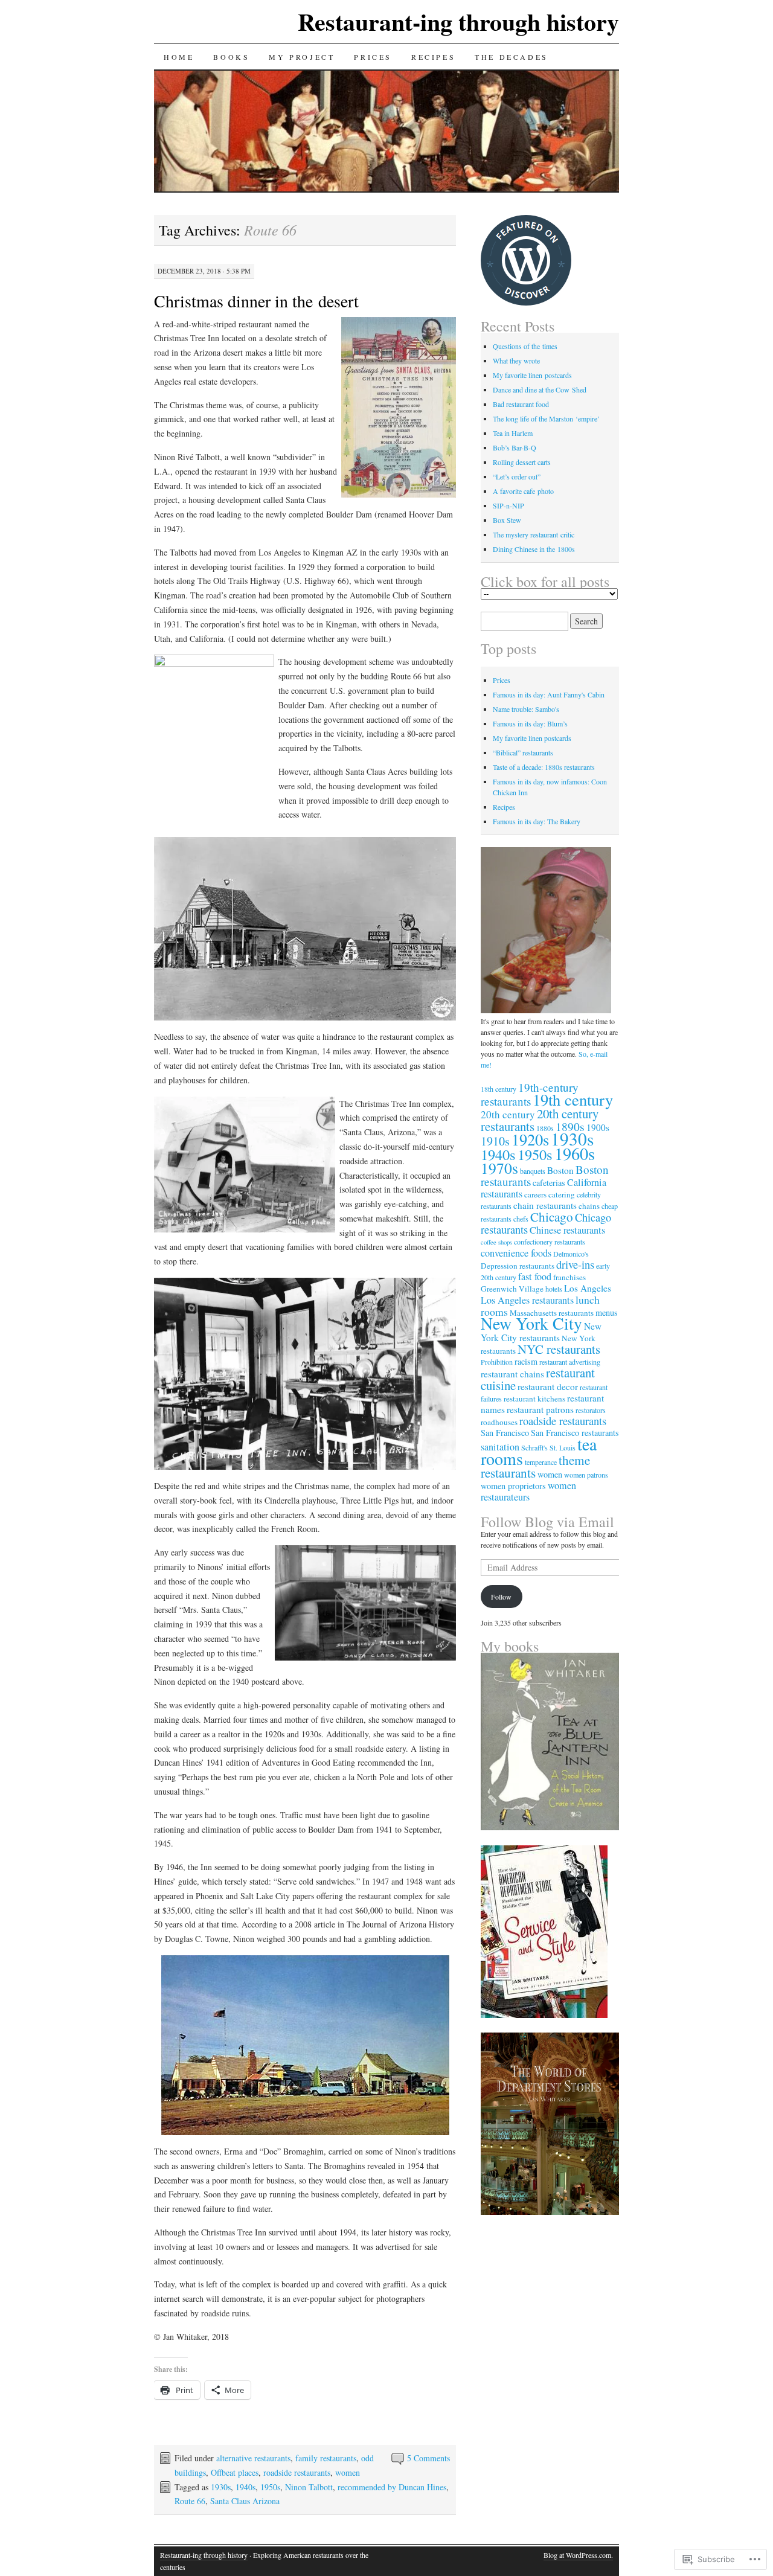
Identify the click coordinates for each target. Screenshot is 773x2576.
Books (231, 57)
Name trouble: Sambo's (526, 709)
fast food (535, 1277)
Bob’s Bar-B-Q (515, 447)
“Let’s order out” (517, 476)
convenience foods (516, 1253)
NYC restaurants (559, 1349)
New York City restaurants (541, 1332)
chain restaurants (545, 1205)
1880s (545, 1128)
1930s (221, 2487)
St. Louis (563, 1447)
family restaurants (326, 2458)
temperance (541, 1462)
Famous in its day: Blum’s (530, 723)
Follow (501, 1597)
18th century (499, 1089)
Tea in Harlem (513, 433)
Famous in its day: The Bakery (537, 821)
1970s (499, 1168)
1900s (598, 1127)
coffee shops (496, 1242)
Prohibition (497, 1362)
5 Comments (428, 2458)
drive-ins (575, 1264)
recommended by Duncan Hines (392, 2487)
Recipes (433, 57)
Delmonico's (571, 1254)
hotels (554, 1289)
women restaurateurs (528, 1491)
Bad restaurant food (521, 404)
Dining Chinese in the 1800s (534, 549)
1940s (245, 2487)
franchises (569, 1277)
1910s (495, 1141)
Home (179, 57)
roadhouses (499, 1422)
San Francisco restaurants (575, 1433)
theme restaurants (535, 1466)
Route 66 (190, 2501)
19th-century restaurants (530, 1094)
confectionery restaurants (550, 1242)
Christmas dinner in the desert (256, 301)
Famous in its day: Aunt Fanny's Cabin (549, 694)
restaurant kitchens (534, 1399)
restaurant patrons (540, 1409)
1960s (575, 1153)
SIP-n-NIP (508, 505)
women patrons (586, 1475)
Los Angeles (588, 1288)
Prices (373, 57)
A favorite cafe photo (523, 491)
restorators (591, 1410)
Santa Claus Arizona (245, 2501)
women (348, 2472)
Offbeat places (235, 2472)
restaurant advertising (570, 1362)
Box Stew (507, 520)
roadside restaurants (297, 2472)
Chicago (552, 1217)
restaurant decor (548, 1386)
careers (535, 1194)
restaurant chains (512, 1374)
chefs (521, 1219)
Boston (560, 1170)
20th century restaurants (540, 1120)
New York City (531, 1323)
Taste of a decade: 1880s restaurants (544, 767)
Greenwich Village (512, 1289)
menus (607, 1312)
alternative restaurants (253, 2458)
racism (526, 1361)
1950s (270, 2487)
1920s (530, 1139)
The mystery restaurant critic (534, 534)
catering (562, 1194)
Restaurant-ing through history (458, 21)
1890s (570, 1126)
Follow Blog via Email (547, 1522)
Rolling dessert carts (522, 462)
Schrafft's (534, 1447)
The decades (512, 57)
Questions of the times (525, 346)
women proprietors (513, 1486)
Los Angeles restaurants (527, 1300)
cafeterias (549, 1183)
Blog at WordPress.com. (578, 2555)
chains (589, 1206)
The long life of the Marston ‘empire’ (546, 418)
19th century (573, 1099)
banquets (533, 1171)
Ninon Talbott (309, 2487)
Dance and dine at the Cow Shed (540, 389)
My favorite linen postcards (532, 375)
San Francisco (505, 1433)
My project (302, 57)
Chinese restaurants (567, 1230)
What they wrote (516, 360)
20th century (508, 1114)
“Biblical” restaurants (523, 752)
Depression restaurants (518, 1266)
